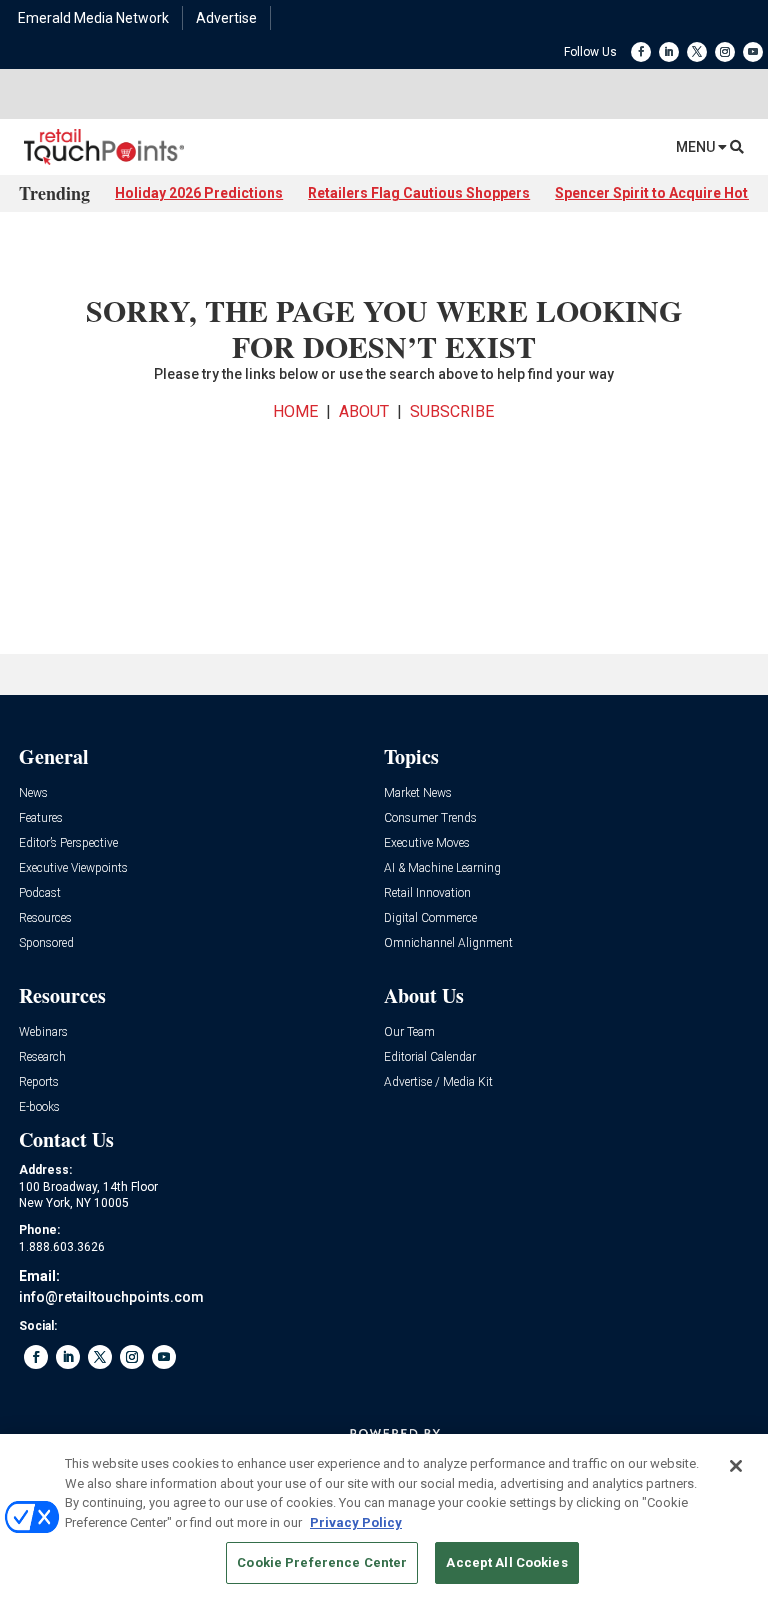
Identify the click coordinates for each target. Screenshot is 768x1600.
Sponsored (46, 943)
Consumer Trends (430, 818)
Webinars (43, 1032)
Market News (418, 793)
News (33, 793)
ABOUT (364, 411)
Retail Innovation (427, 893)
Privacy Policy (356, 1522)
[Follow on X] (697, 52)
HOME (295, 411)
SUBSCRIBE (452, 411)
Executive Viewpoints (73, 868)
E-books (39, 1107)
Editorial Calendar (430, 1057)
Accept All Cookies (506, 1562)
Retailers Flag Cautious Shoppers (419, 193)
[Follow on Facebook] (641, 52)
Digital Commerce (430, 918)
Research (42, 1057)
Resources (45, 918)
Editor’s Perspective (68, 843)
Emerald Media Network (93, 18)
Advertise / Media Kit (438, 1082)
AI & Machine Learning (442, 868)
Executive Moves (427, 843)
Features (41, 818)
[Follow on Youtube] (753, 52)
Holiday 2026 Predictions (199, 193)
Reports (39, 1082)
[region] (384, 1517)
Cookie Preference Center (322, 1562)
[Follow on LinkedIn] (669, 52)
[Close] (736, 1466)
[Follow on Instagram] (725, 52)
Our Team (409, 1032)
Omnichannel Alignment (448, 943)
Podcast (40, 893)
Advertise (226, 18)
